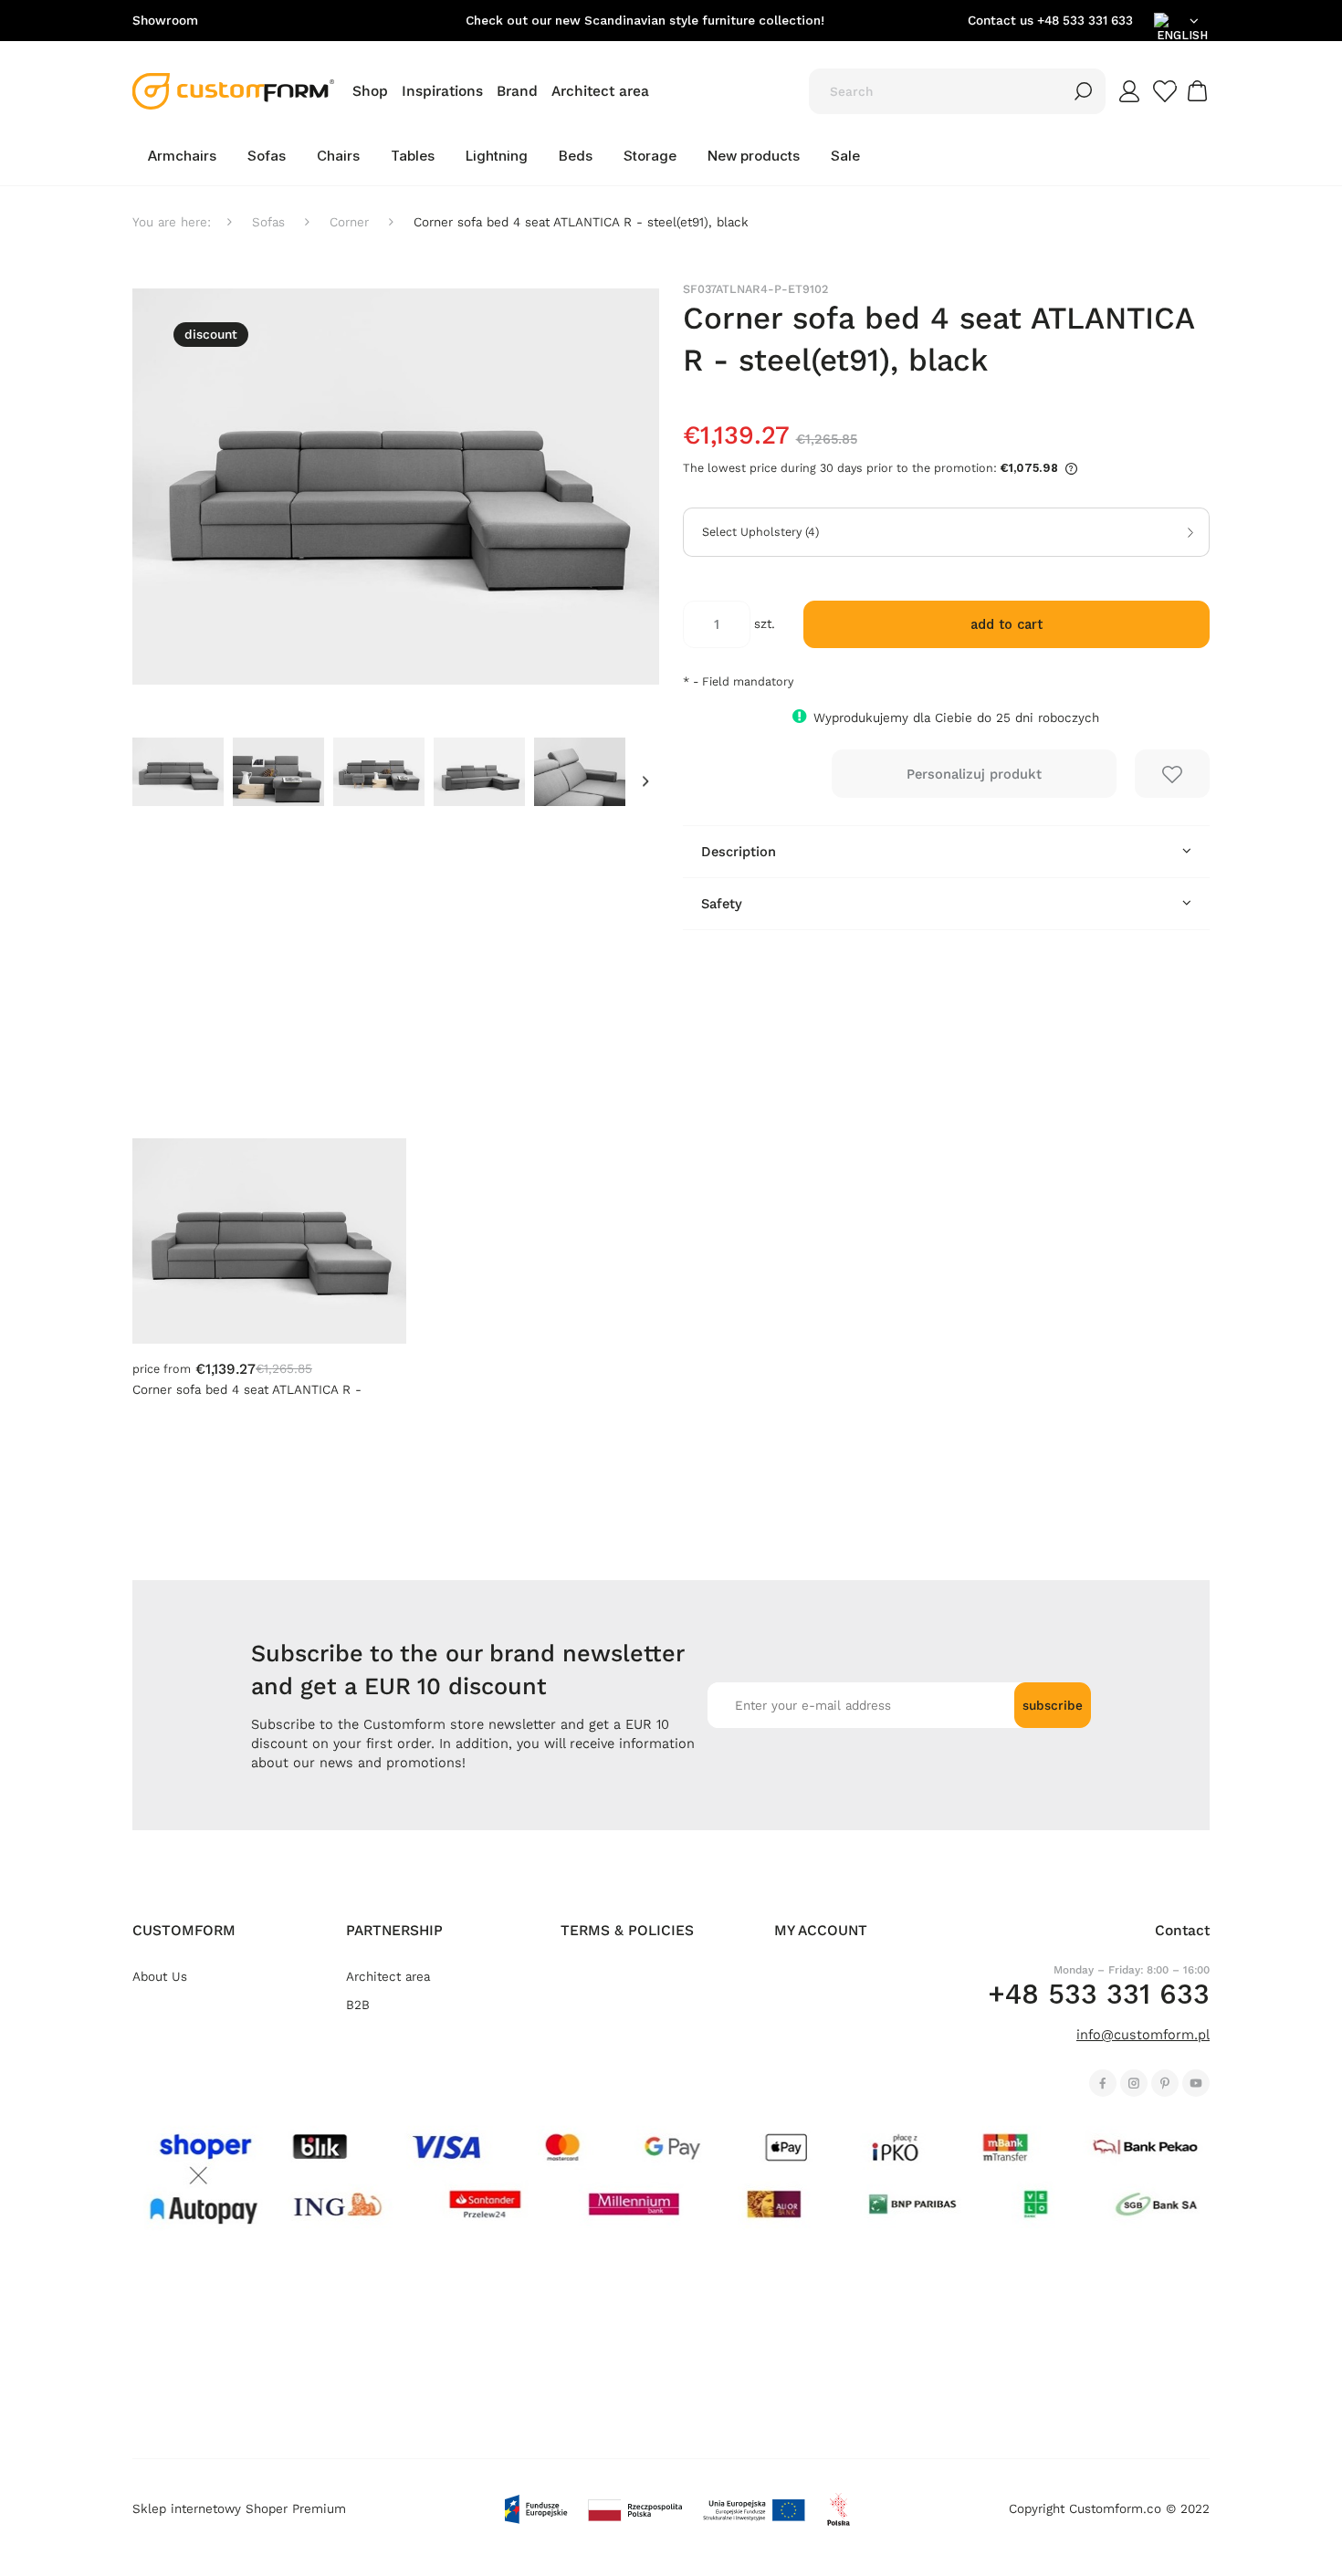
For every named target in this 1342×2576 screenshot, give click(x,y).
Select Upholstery (760, 532)
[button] (646, 782)
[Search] (1084, 91)
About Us (160, 1977)
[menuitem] (182, 156)
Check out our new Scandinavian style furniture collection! (645, 21)
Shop (370, 91)
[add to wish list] (1172, 774)
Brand (517, 91)
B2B (358, 2005)
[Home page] (233, 91)
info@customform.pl (1143, 2035)
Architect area (600, 91)
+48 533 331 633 (1085, 21)
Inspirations (442, 91)
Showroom (165, 21)
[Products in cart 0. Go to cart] (1200, 91)
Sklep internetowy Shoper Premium (239, 2509)
